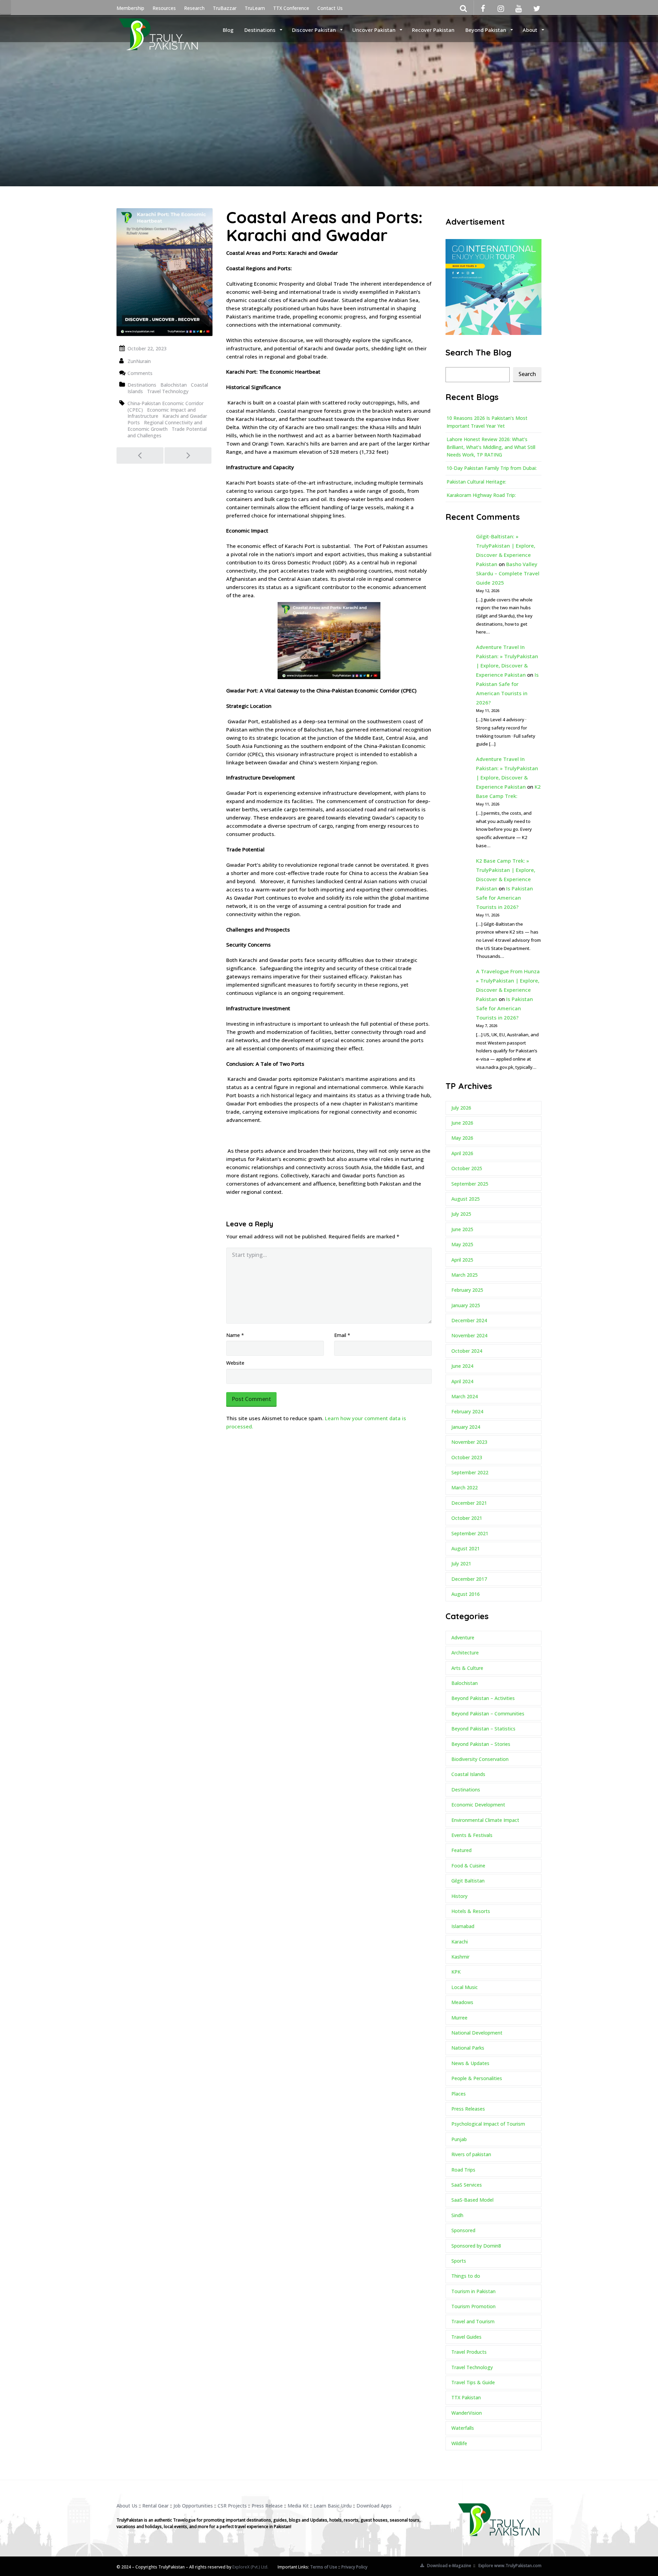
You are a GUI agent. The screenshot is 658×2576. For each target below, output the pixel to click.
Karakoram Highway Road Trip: (481, 495)
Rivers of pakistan (471, 2154)
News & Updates (470, 2063)
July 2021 (461, 1564)
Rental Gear (155, 2506)
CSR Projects (232, 2506)
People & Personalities (477, 2078)
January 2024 (466, 1427)
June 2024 (462, 1366)
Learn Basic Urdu (333, 2506)
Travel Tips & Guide (473, 2382)
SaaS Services (467, 2185)
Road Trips (463, 2170)
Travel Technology (168, 391)
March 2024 (465, 1396)
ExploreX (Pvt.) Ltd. (250, 2567)
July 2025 (461, 1214)
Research (194, 8)
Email (342, 1335)
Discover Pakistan (315, 30)
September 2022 (470, 1472)
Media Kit (298, 2506)
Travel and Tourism (473, 2321)
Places (459, 2094)
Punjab (459, 2139)
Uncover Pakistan (375, 30)
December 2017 (469, 1579)
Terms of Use (324, 2567)
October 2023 (467, 1457)
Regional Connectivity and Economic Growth (165, 426)
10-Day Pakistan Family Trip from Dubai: (492, 468)
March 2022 (465, 1487)
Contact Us (330, 8)
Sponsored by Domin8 (476, 2246)
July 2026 (461, 1108)
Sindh (457, 2215)
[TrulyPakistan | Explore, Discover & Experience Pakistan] (158, 29)
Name (235, 1335)
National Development (477, 2033)
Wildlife (459, 2443)
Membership (130, 8)
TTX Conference (291, 8)
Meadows (462, 2002)
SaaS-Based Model (472, 2200)
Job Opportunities (193, 2506)
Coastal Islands (468, 1774)
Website (235, 1363)
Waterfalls (463, 2428)
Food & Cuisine (468, 1866)
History (459, 1896)
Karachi (460, 1942)
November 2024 (469, 1335)
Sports (459, 2261)
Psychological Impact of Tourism (488, 2124)
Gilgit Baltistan (468, 1881)
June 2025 (462, 1229)
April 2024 (462, 1381)
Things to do (466, 2276)
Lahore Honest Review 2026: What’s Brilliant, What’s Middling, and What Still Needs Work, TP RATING (491, 447)
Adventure (463, 1637)
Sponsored (463, 2230)
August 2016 (466, 1594)
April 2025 (462, 1260)
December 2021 (469, 1503)
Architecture (465, 1653)
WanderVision (467, 2413)
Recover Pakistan (433, 30)
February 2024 (467, 1411)
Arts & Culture (467, 1668)
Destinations (261, 30)
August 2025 (466, 1199)
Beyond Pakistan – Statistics (483, 1729)
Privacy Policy (354, 2567)
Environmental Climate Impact (485, 1820)
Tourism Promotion (473, 2306)
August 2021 (466, 1548)
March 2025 (465, 1275)
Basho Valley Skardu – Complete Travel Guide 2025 (508, 573)
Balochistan (174, 385)
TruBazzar (225, 8)
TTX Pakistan (466, 2397)
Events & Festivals (472, 1835)
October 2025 (467, 1168)
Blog (228, 30)
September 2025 (470, 1184)
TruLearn (255, 8)
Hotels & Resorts (471, 1911)
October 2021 (467, 1518)
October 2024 (467, 1351)
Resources (164, 8)
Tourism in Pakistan (473, 2291)
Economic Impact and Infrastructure (162, 413)
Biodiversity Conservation (480, 1759)
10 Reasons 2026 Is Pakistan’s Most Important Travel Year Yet (487, 422)
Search (527, 374)
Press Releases (468, 2109)
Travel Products (469, 2352)
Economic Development (478, 1805)
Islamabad (463, 1926)
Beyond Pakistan (486, 30)
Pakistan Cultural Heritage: (476, 482)
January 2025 (466, 1305)
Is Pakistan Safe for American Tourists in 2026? (504, 898)
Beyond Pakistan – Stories (481, 1744)
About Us (127, 2506)
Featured (461, 1850)
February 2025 (467, 1290)
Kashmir (460, 1957)
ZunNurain (139, 361)
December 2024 (469, 1320)
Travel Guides (466, 2337)
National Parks (468, 2048)
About (531, 30)
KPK (456, 1972)
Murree (459, 2018)
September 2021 (470, 1533)
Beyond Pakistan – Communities (488, 1714)
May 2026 (462, 1138)
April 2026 (462, 1153)
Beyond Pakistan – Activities (483, 1698)
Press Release (267, 2506)
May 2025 (462, 1244)
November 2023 (469, 1442)
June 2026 (462, 1123)
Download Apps (374, 2506)
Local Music (465, 1987)
